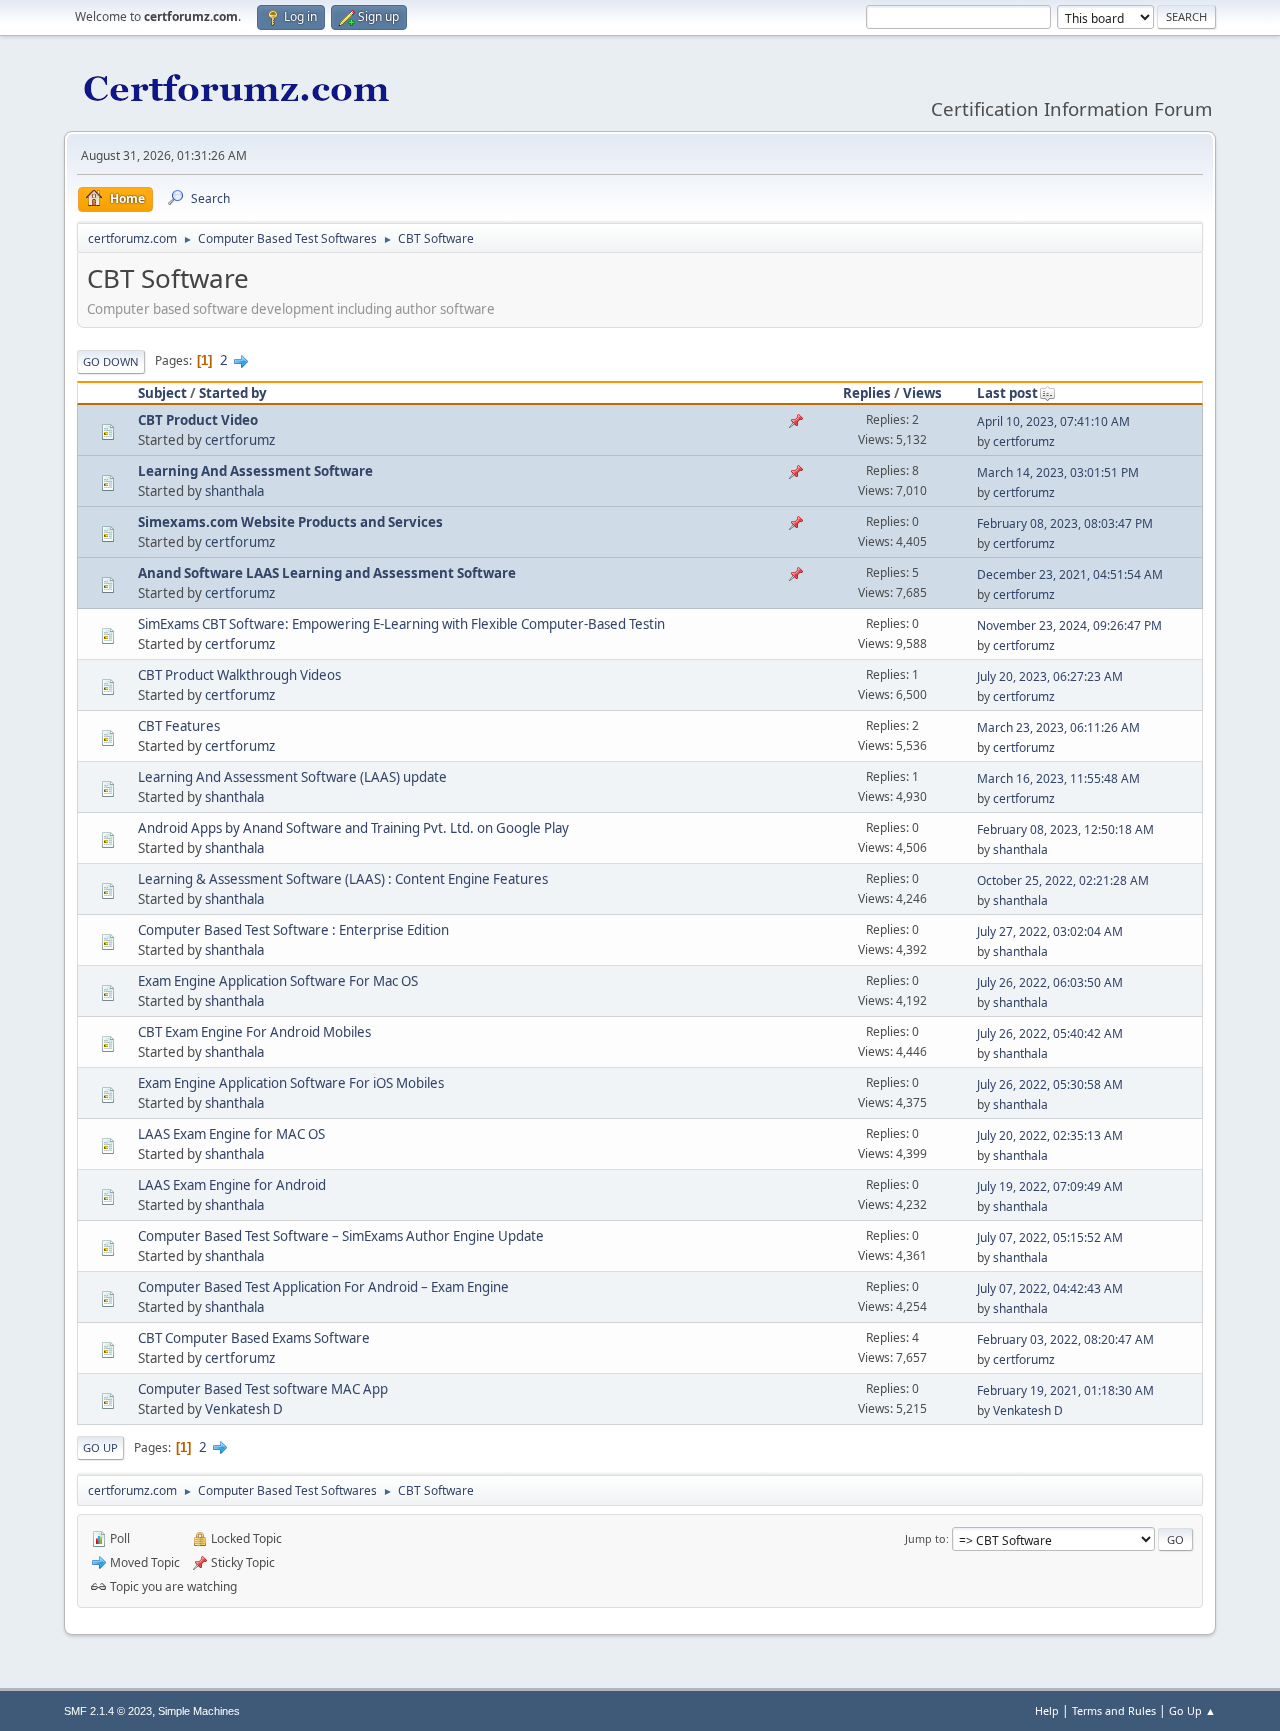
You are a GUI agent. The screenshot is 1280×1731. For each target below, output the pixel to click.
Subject (162, 393)
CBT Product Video (198, 420)
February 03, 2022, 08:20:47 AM (1065, 1339)
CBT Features (179, 726)
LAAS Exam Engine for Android (232, 1185)
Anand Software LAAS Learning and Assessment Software (327, 573)
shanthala (234, 491)
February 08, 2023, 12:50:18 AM (1065, 829)
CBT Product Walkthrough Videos (239, 675)
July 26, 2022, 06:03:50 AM (1050, 982)
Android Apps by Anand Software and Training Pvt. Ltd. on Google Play (353, 828)
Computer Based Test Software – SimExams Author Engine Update (341, 1236)
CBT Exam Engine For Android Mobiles (254, 1032)
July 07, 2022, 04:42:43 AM (1050, 1288)
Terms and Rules (1114, 1710)
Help (1047, 1710)
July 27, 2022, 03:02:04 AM (1050, 931)
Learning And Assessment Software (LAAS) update (292, 777)
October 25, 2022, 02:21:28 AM (1063, 880)
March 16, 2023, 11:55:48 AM (1058, 778)
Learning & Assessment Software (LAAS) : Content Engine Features (343, 879)
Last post (1007, 393)
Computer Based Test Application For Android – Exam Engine (323, 1287)
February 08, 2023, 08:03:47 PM (1065, 523)
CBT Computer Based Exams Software (254, 1338)
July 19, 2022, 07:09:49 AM (1050, 1186)
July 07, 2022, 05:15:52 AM (1050, 1237)
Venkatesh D (244, 1409)
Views (922, 393)
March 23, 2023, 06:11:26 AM (1058, 727)
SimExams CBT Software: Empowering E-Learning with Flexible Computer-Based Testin (401, 624)
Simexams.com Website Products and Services (290, 522)
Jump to (925, 1538)
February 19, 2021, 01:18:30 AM (1065, 1390)
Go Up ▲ (1192, 1710)
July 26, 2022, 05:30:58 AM (1050, 1084)
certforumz (240, 440)
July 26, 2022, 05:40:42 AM (1050, 1033)
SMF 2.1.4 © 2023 (108, 1711)
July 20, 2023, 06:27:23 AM (1050, 676)
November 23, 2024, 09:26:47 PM (1069, 625)
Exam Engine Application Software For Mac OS (278, 981)
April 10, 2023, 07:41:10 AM (1053, 421)
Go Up (100, 1447)
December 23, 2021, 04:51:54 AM (1070, 574)
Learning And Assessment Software (255, 471)
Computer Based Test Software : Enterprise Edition (293, 930)
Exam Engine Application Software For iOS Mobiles (291, 1083)
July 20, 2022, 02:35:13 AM (1050, 1135)
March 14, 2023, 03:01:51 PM (1058, 472)
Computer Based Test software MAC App (263, 1389)
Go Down (111, 361)
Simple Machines (199, 1711)
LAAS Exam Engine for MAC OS (231, 1134)
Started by (233, 393)
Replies (867, 393)
